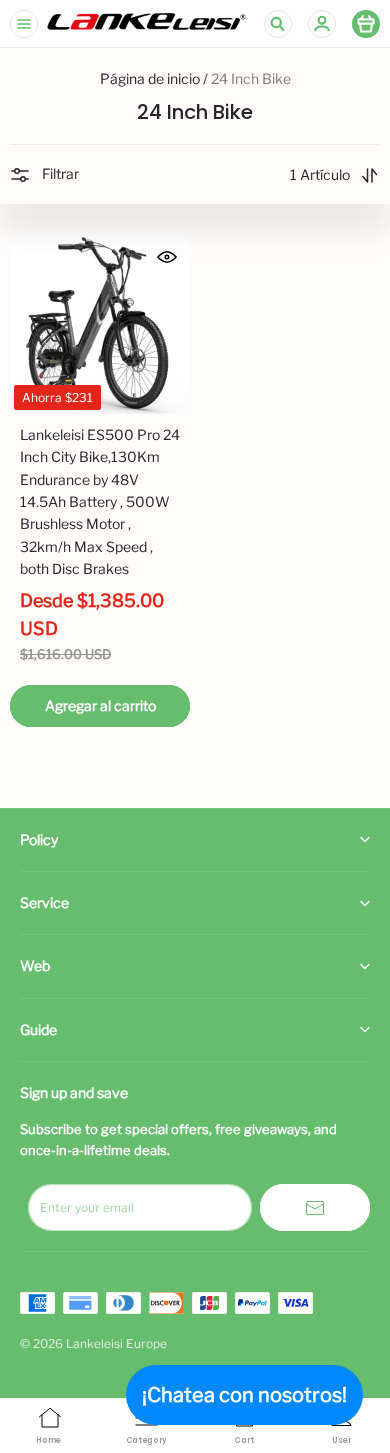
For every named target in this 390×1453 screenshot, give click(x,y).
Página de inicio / (154, 78)
